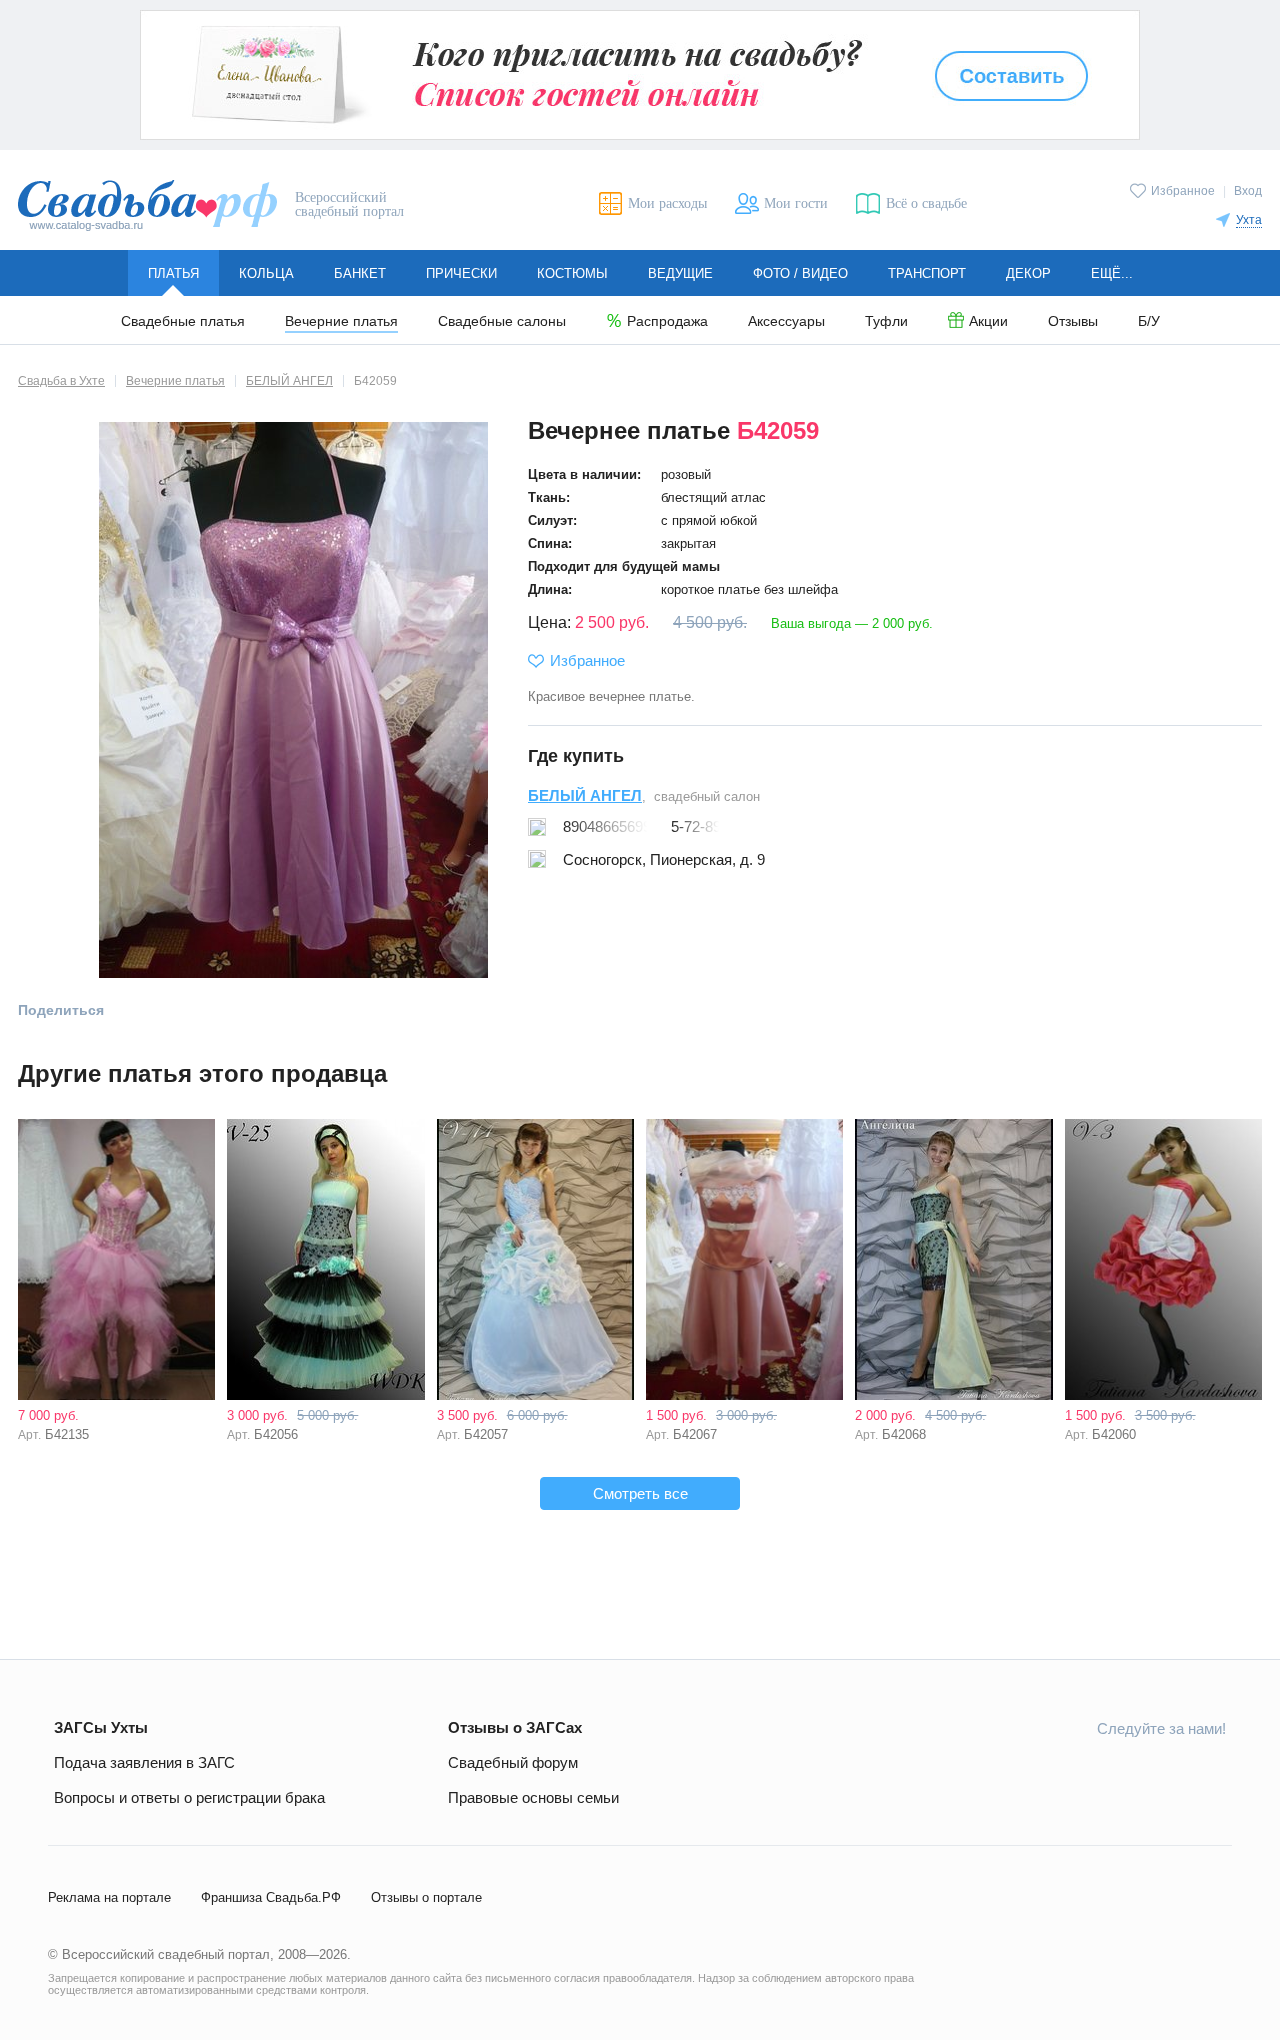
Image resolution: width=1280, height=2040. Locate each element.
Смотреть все (640, 1493)
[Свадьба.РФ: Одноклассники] (1069, 1773)
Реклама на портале (109, 1897)
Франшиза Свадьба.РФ (271, 1897)
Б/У (1149, 321)
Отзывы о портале (426, 1897)
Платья (173, 273)
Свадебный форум (513, 1762)
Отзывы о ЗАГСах (515, 1727)
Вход (1248, 191)
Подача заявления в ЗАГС (144, 1762)
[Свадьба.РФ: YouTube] (1116, 1773)
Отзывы (1073, 321)
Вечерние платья (341, 321)
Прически (461, 273)
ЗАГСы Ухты (101, 1727)
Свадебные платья (183, 321)
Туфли (886, 321)
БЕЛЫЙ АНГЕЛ (585, 795)
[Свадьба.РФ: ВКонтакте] (1022, 1773)
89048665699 (607, 826)
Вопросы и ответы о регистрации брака (189, 1797)
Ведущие (680, 273)
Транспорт (927, 273)
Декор (1028, 273)
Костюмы (572, 273)
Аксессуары (786, 321)
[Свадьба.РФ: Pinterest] (1210, 1773)
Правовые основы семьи (533, 1797)
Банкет (360, 273)
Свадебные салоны (502, 321)
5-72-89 (696, 826)
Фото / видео (800, 273)
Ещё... (1112, 273)
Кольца (266, 273)
